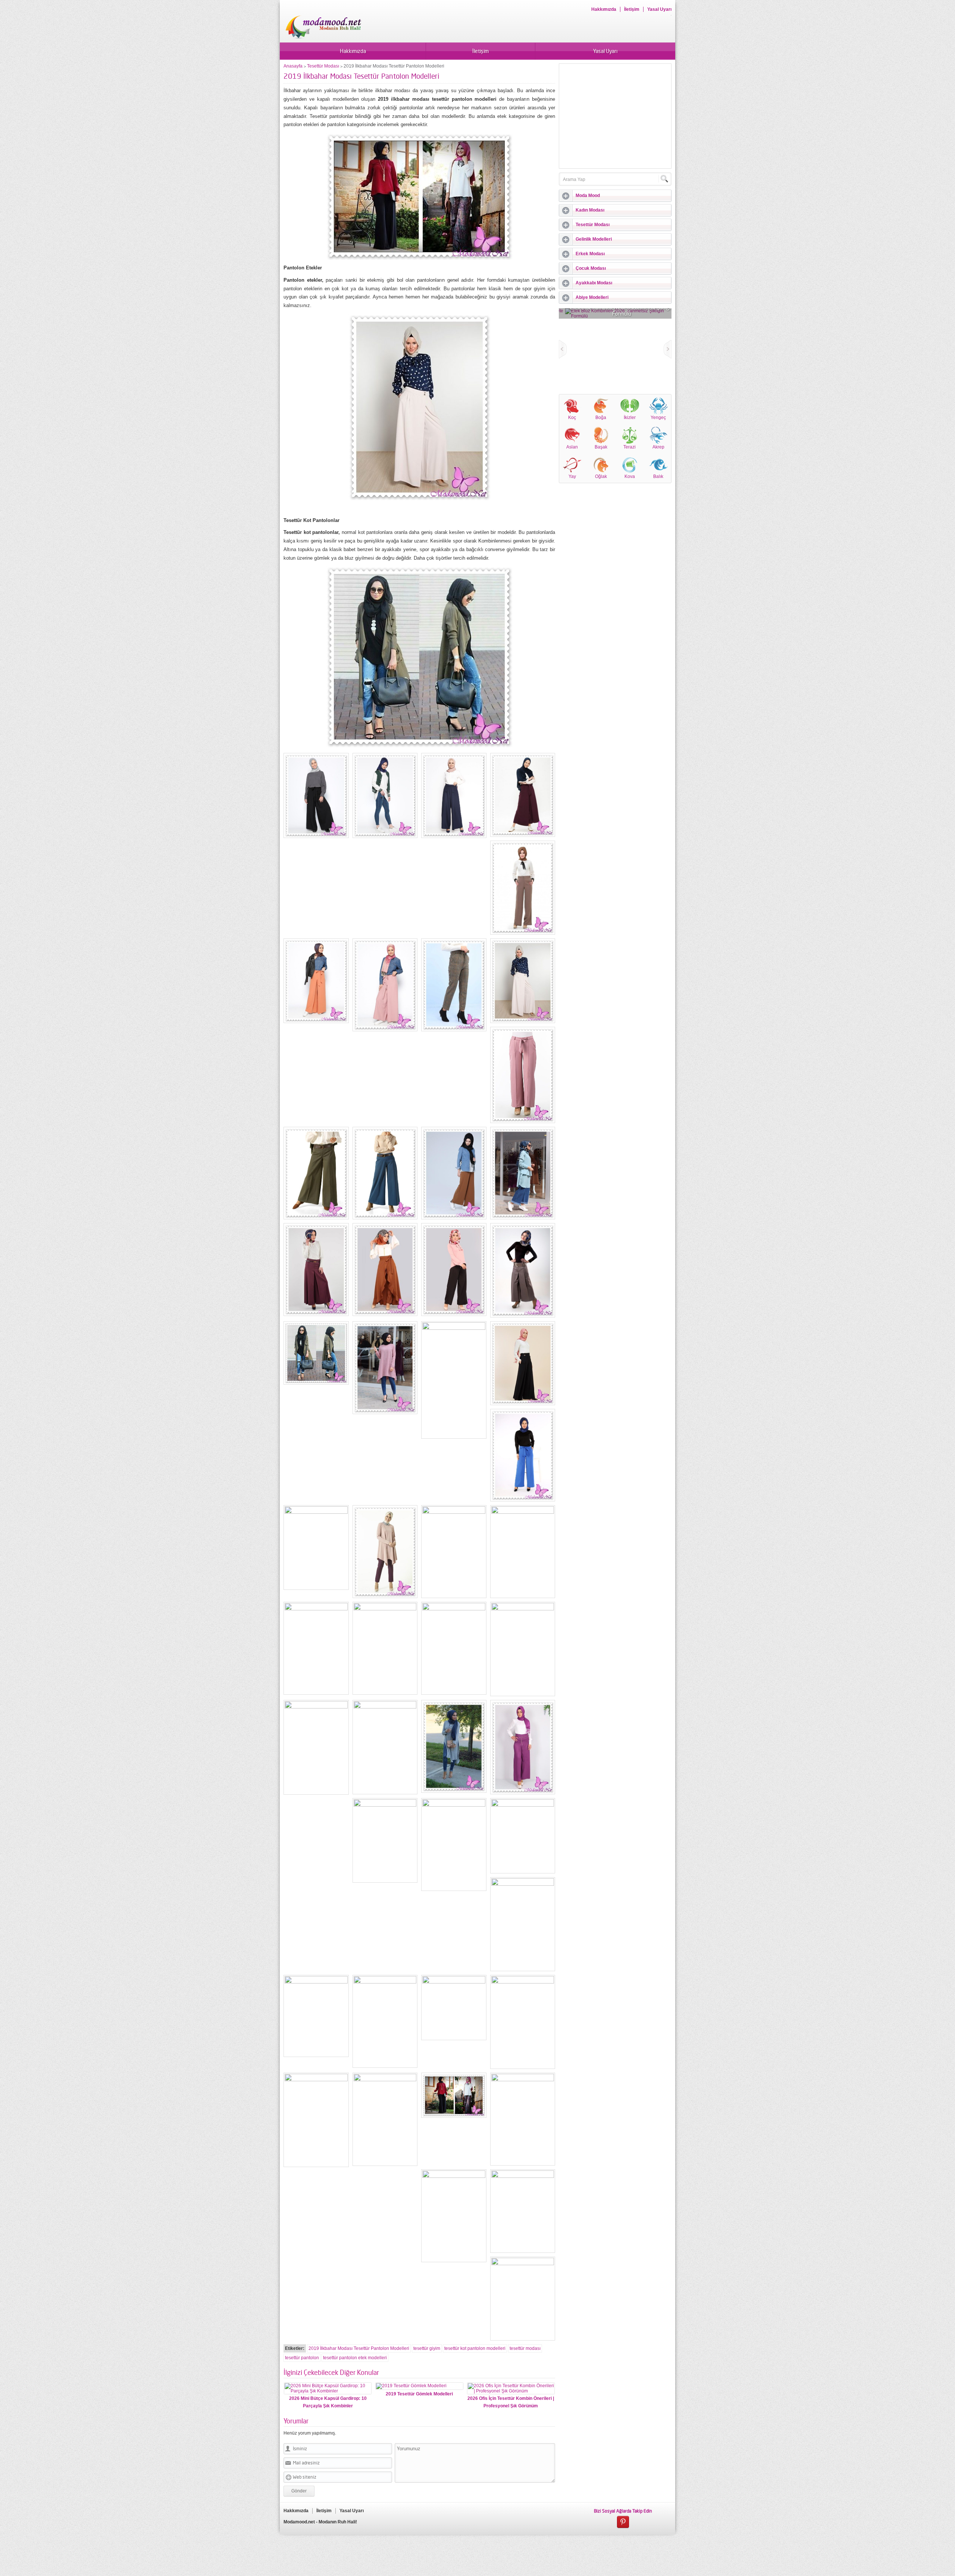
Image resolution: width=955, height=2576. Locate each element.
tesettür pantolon (302, 2358)
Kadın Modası (590, 210)
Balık (658, 476)
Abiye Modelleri (592, 297)
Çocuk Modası (591, 268)
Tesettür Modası (323, 66)
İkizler (630, 418)
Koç (572, 418)
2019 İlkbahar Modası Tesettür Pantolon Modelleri (359, 2348)
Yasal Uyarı (659, 9)
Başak (601, 447)
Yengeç (658, 418)
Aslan (572, 447)
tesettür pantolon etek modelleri (355, 2358)
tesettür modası (525, 2348)
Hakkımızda (604, 9)
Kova (630, 476)
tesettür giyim (427, 2348)
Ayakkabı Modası (594, 283)
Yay (572, 476)
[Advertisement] (622, 116)
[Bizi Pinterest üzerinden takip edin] (623, 2522)
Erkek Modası (590, 254)
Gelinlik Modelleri (594, 239)
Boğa (601, 418)
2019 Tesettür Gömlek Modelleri (419, 2394)
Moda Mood (588, 196)
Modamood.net (299, 2522)
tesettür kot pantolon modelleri (475, 2348)
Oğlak (601, 476)
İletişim (632, 9)
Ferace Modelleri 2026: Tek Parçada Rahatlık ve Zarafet (615, 310)
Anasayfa (293, 66)
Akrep (658, 447)
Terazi (630, 447)
